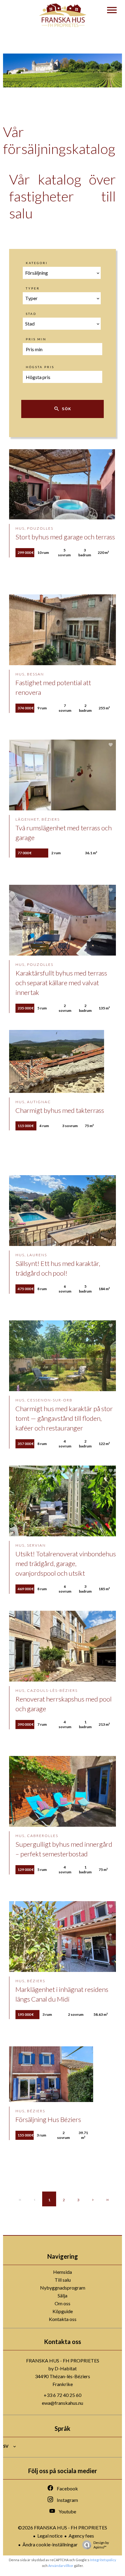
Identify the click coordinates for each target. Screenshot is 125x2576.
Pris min (36, 339)
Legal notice (50, 2536)
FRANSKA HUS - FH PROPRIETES (63, 2360)
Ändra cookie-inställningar (50, 2544)
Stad (31, 314)
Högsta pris (40, 367)
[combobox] (62, 273)
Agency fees (81, 2536)
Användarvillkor (61, 2566)
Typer (33, 288)
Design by (101, 2545)
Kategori (37, 263)
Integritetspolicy (103, 2560)
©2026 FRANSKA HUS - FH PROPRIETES (62, 2527)
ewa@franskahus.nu (62, 2403)
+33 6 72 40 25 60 (62, 2395)
